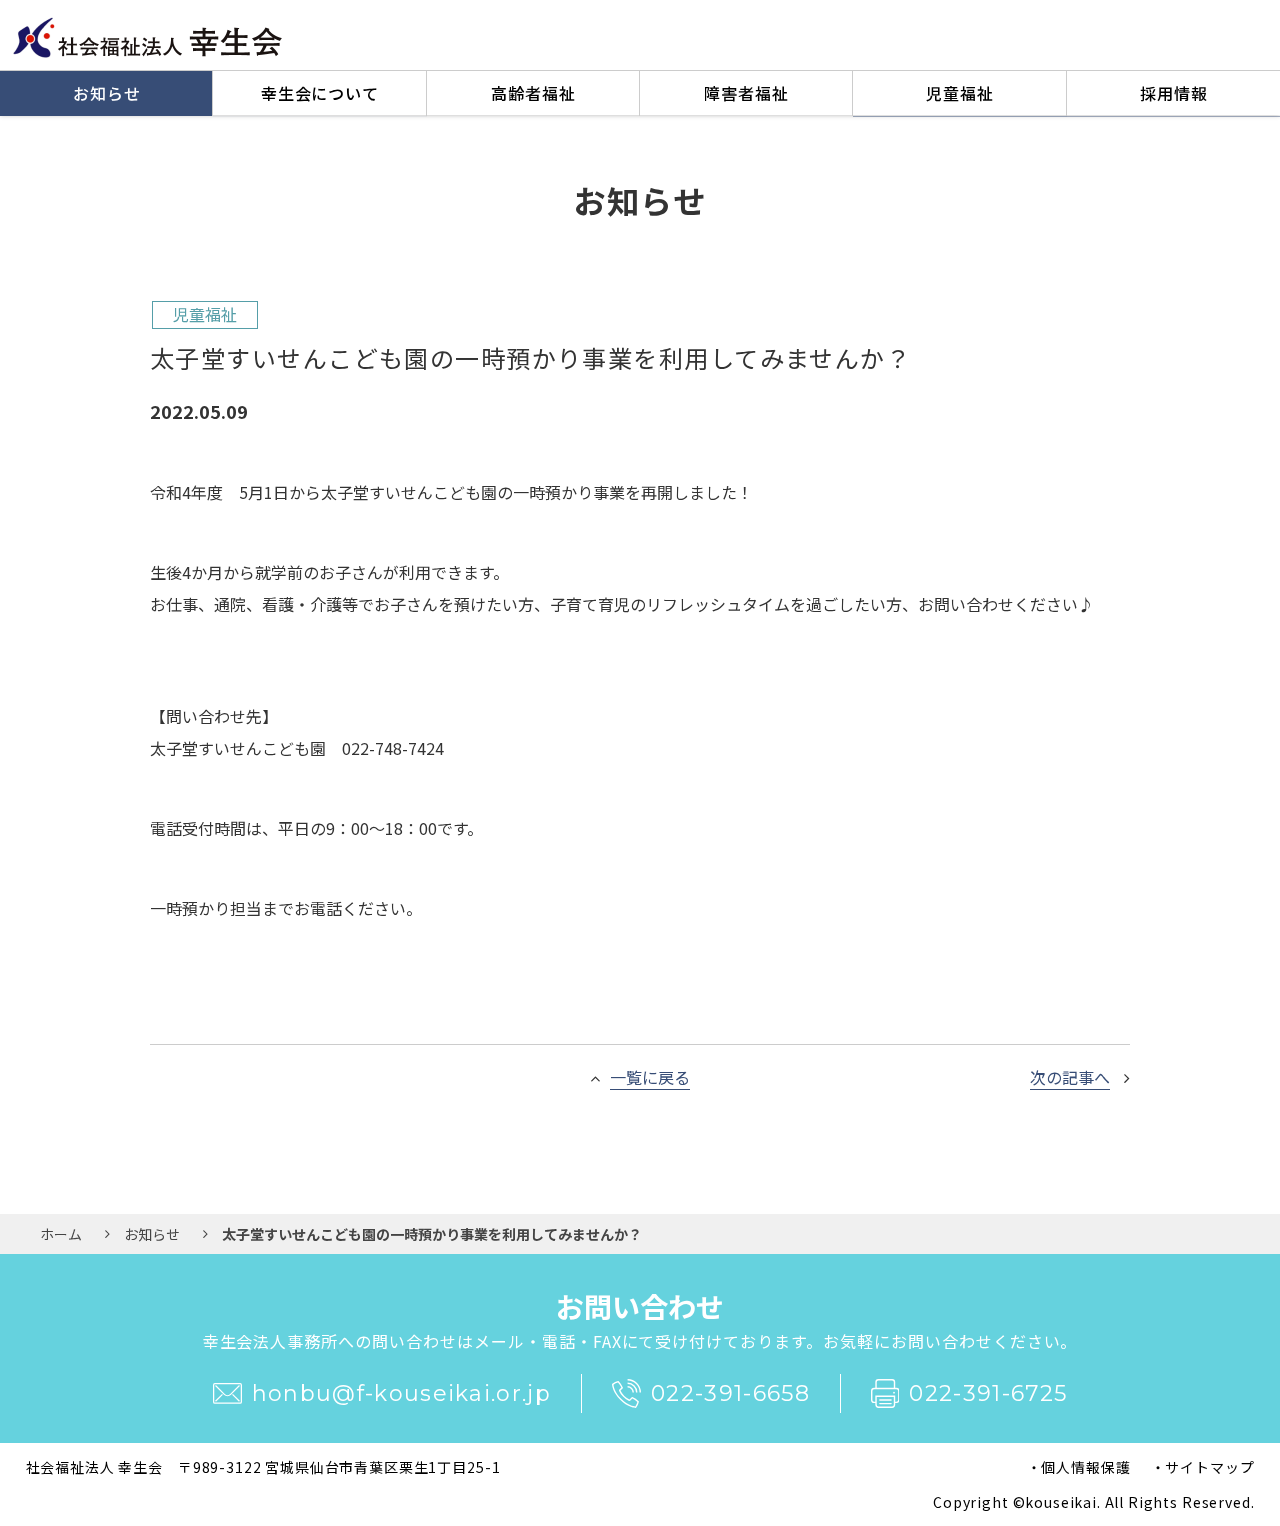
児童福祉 (960, 93)
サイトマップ (1209, 1467)
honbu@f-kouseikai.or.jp (401, 1394)
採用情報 (1174, 93)
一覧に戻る (650, 1077)
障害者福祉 (746, 93)
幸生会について (320, 93)
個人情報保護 (1085, 1467)
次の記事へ (1070, 1077)
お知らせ (107, 93)
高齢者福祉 (533, 93)
